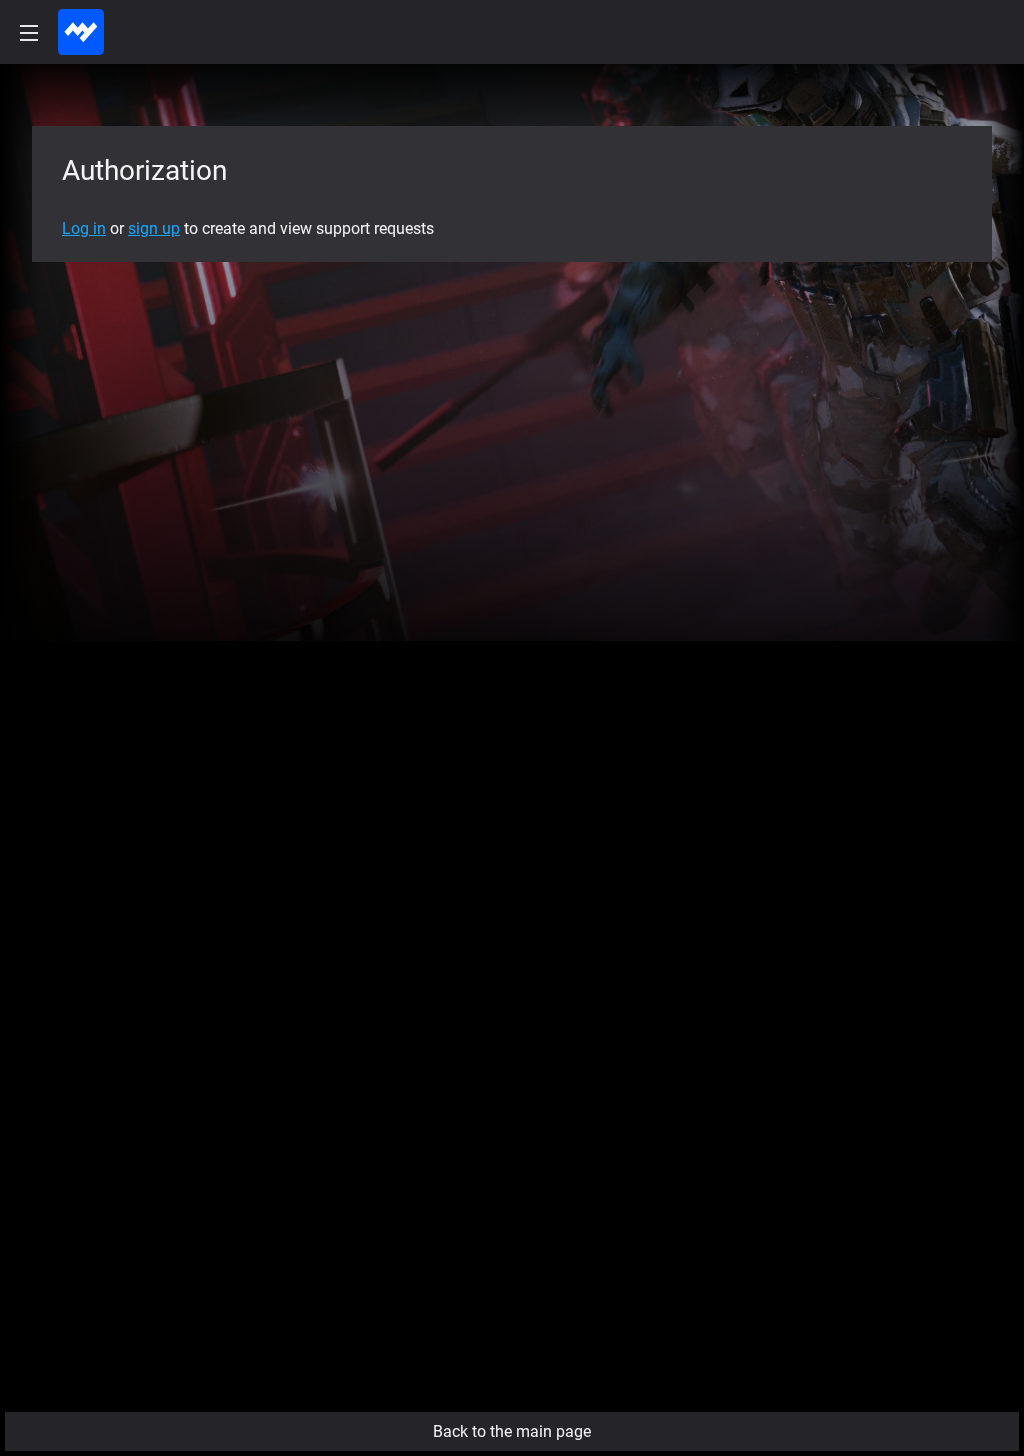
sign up (154, 228)
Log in (84, 228)
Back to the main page (512, 1431)
